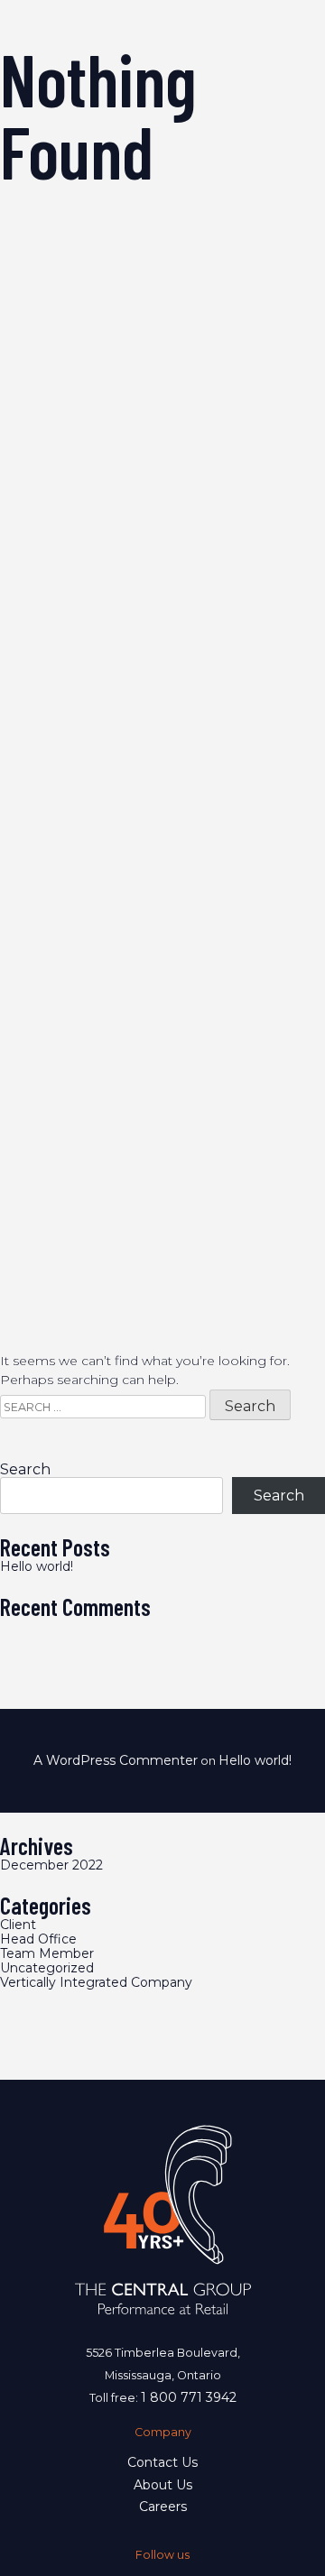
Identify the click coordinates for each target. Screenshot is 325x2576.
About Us (163, 2485)
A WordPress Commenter (116, 1760)
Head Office (38, 1939)
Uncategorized (47, 1968)
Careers (163, 2507)
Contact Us (162, 2462)
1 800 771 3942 (189, 2397)
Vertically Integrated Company (96, 1982)
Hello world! (37, 1566)
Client (18, 1925)
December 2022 (51, 1865)
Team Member (47, 1953)
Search (25, 1470)
